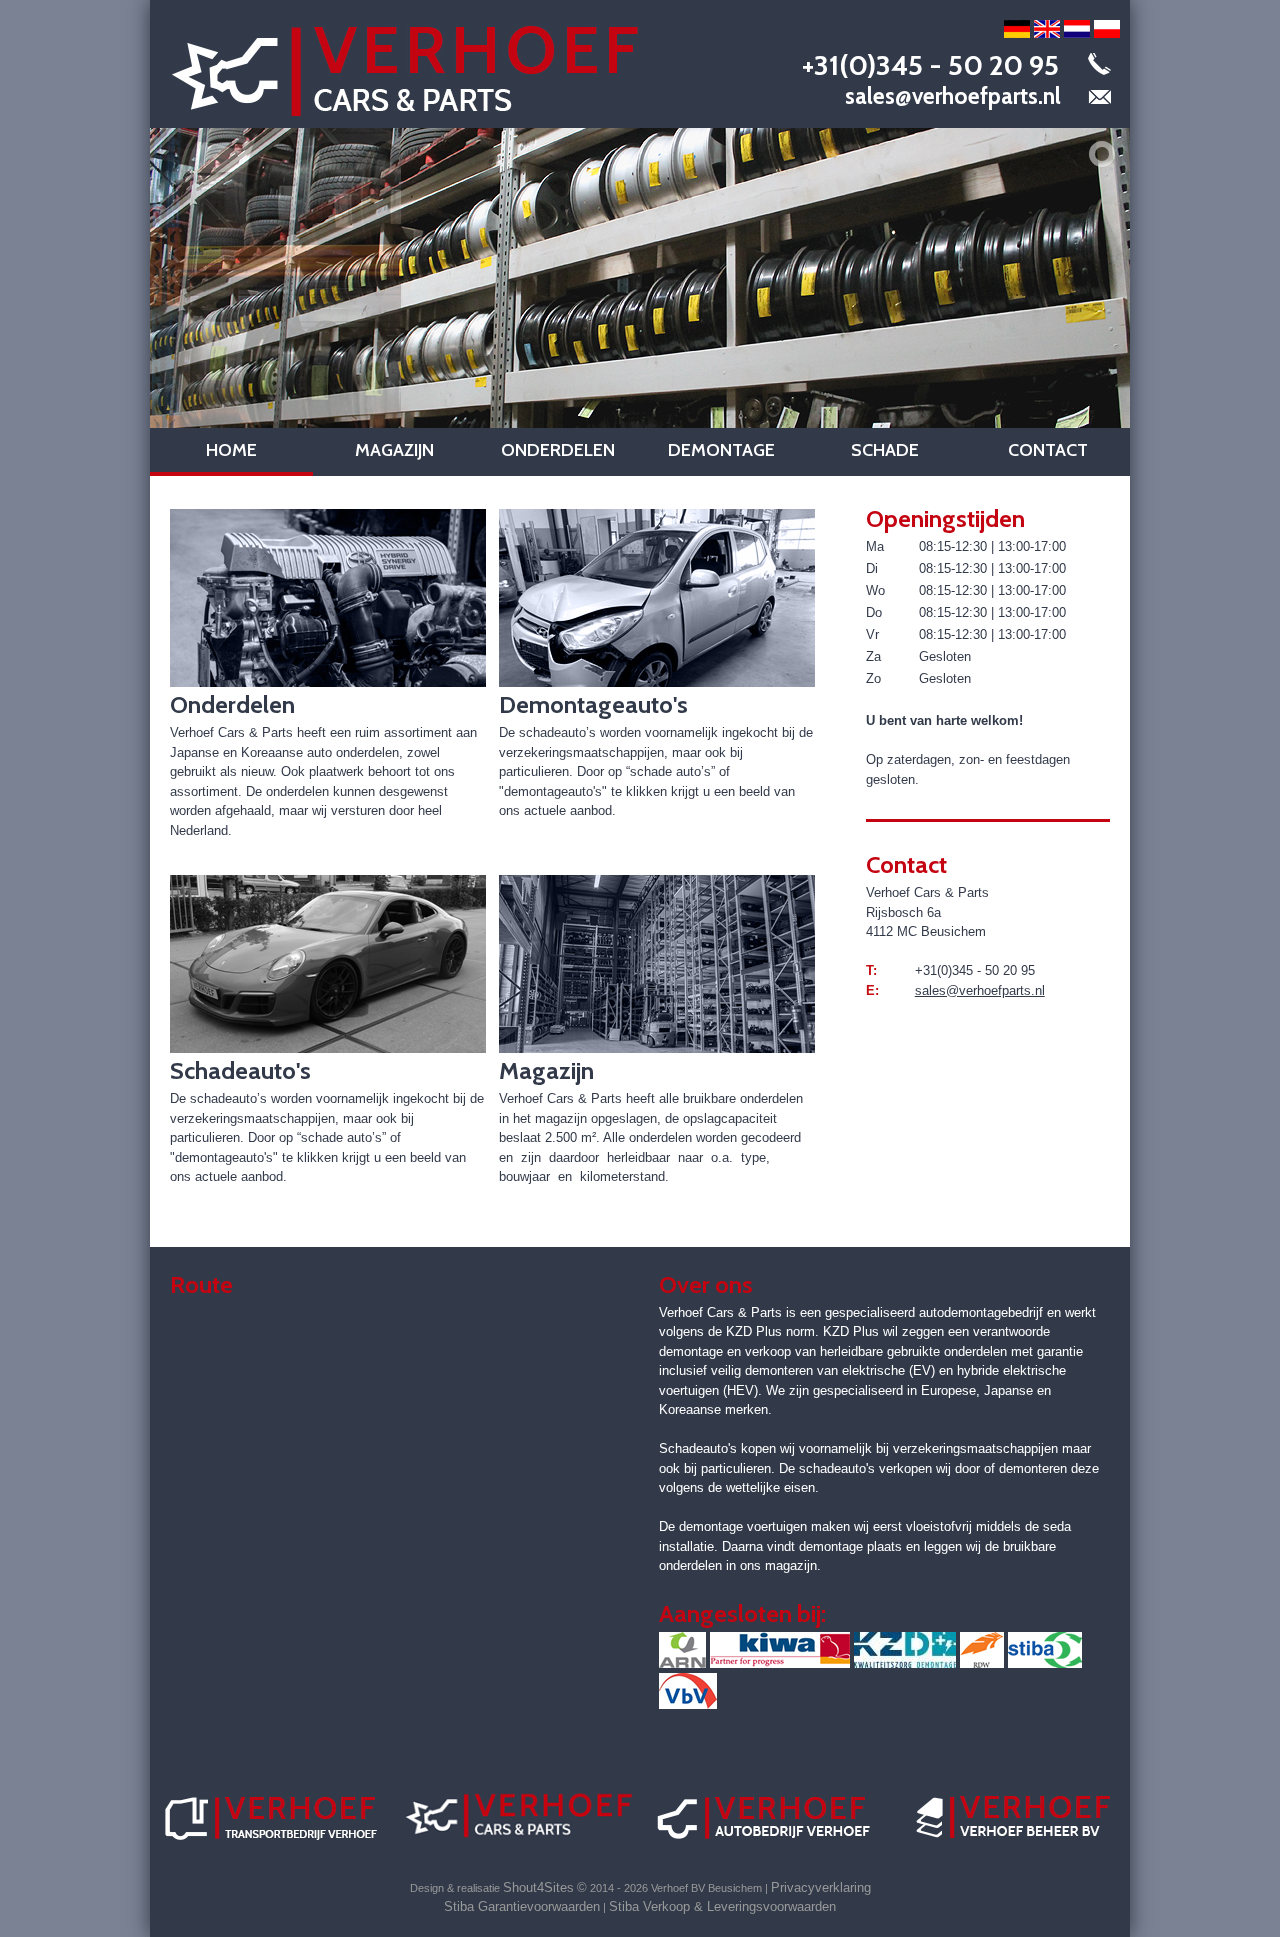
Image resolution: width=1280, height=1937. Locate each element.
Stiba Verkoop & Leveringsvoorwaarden (722, 1906)
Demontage (721, 450)
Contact (1048, 450)
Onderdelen (558, 450)
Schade (885, 450)
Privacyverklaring (821, 1887)
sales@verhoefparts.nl (953, 96)
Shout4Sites (538, 1887)
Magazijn (394, 450)
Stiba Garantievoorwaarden (522, 1906)
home (231, 450)
